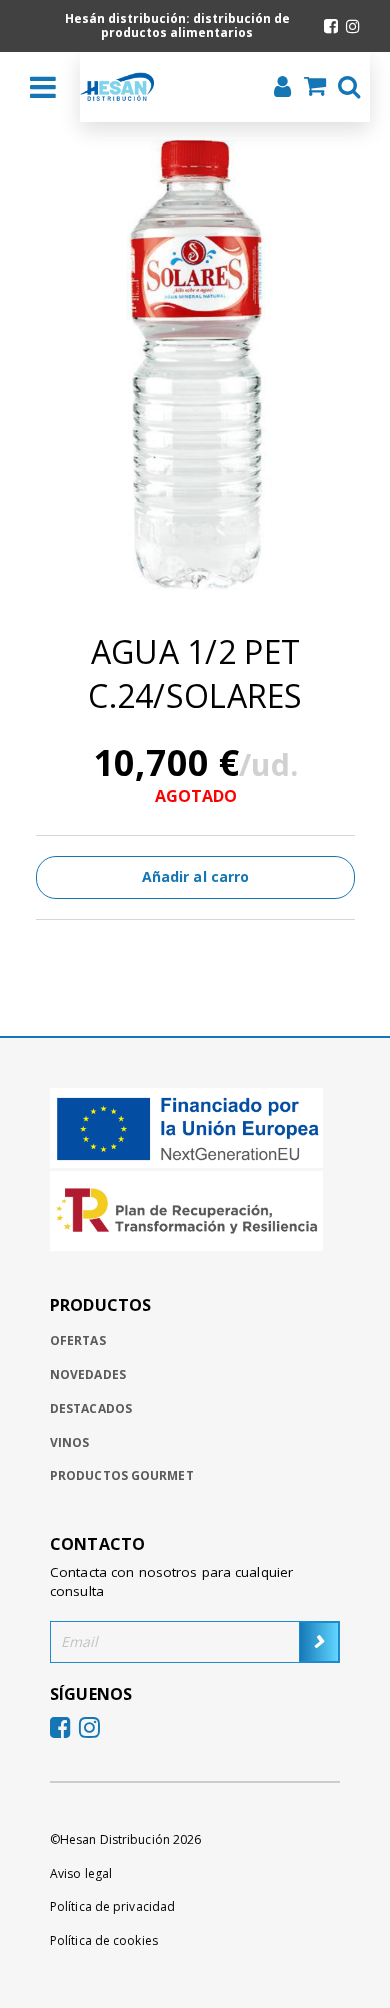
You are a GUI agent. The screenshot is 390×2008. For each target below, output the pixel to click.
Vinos (70, 1442)
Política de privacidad (112, 1906)
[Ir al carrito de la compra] (309, 88)
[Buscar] (343, 89)
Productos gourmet (122, 1475)
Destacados (91, 1408)
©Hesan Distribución (125, 1839)
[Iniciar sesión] (276, 89)
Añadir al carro (196, 876)
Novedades (88, 1374)
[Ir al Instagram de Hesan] (353, 26)
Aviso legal (81, 1873)
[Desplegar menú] (43, 87)
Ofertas (78, 1340)
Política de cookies (104, 1940)
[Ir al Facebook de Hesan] (331, 26)
